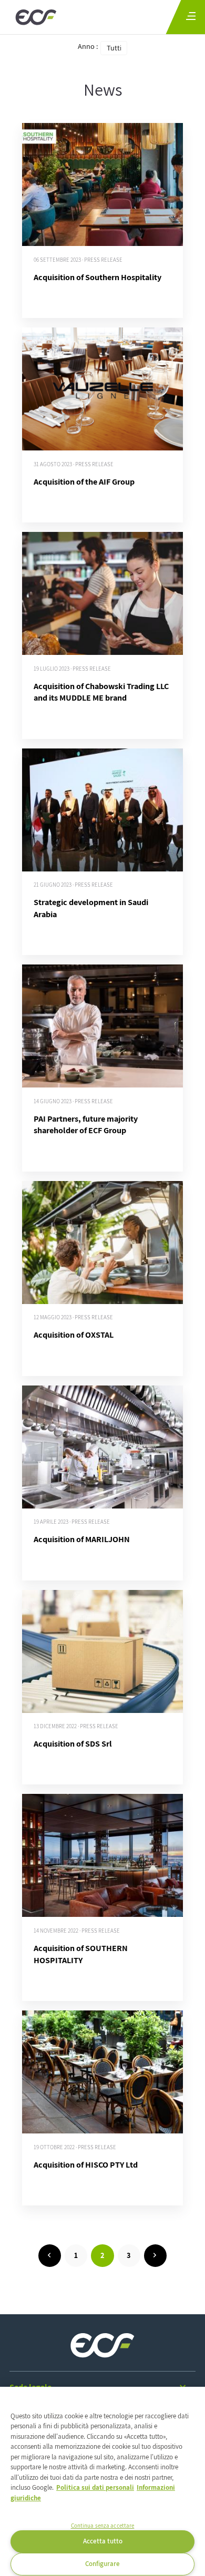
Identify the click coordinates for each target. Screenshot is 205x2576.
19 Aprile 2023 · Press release (72, 1522)
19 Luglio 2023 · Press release (72, 669)
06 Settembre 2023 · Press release (78, 260)
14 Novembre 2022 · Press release (77, 1931)
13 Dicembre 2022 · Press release (76, 1726)
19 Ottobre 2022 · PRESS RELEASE (75, 2147)
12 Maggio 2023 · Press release (73, 1317)
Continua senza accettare (103, 2526)
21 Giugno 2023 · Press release (73, 885)
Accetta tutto (103, 2541)
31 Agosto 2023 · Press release (74, 464)
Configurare (102, 2564)
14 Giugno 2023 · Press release (73, 1101)
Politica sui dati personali (95, 2487)
